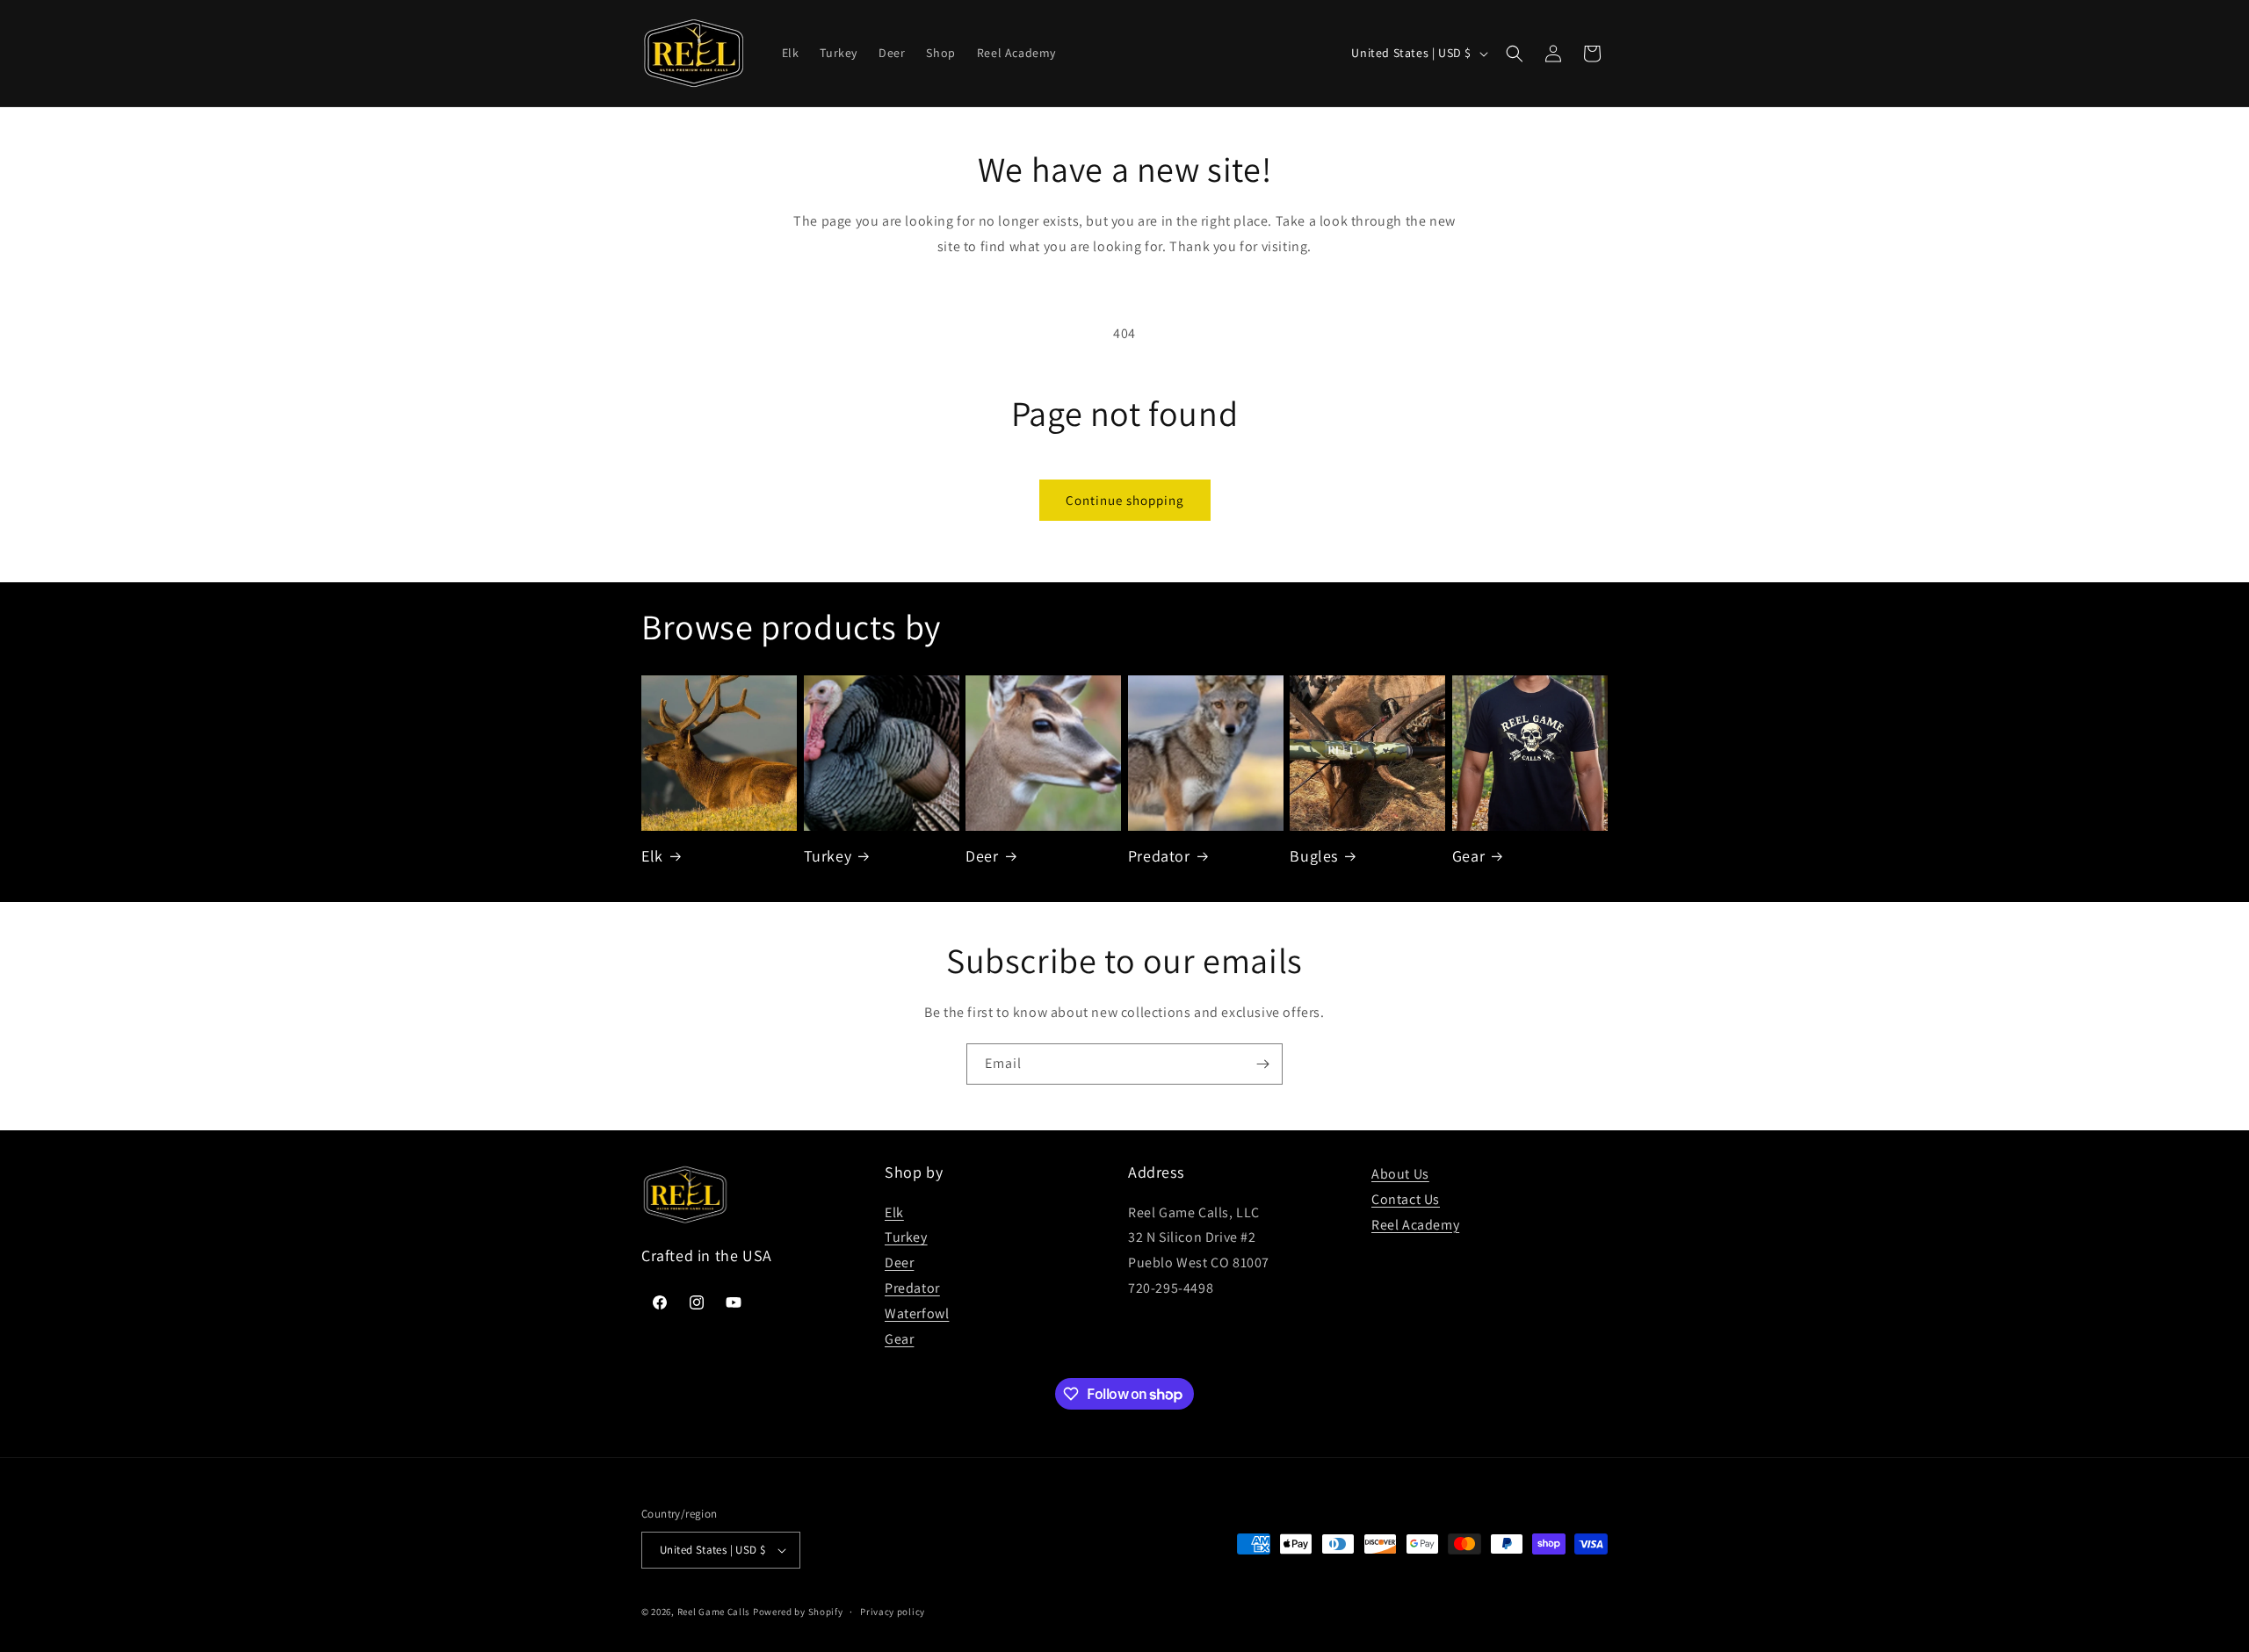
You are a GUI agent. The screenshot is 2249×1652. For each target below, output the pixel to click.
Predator (1159, 856)
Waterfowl (917, 1313)
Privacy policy (893, 1612)
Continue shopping (1125, 500)
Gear (1468, 856)
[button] (1515, 54)
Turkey (828, 856)
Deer (982, 856)
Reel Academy (1415, 1225)
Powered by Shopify (798, 1612)
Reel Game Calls (714, 1612)
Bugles (1314, 856)
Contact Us (1406, 1199)
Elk (652, 856)
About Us (1400, 1174)
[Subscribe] (1262, 1064)
